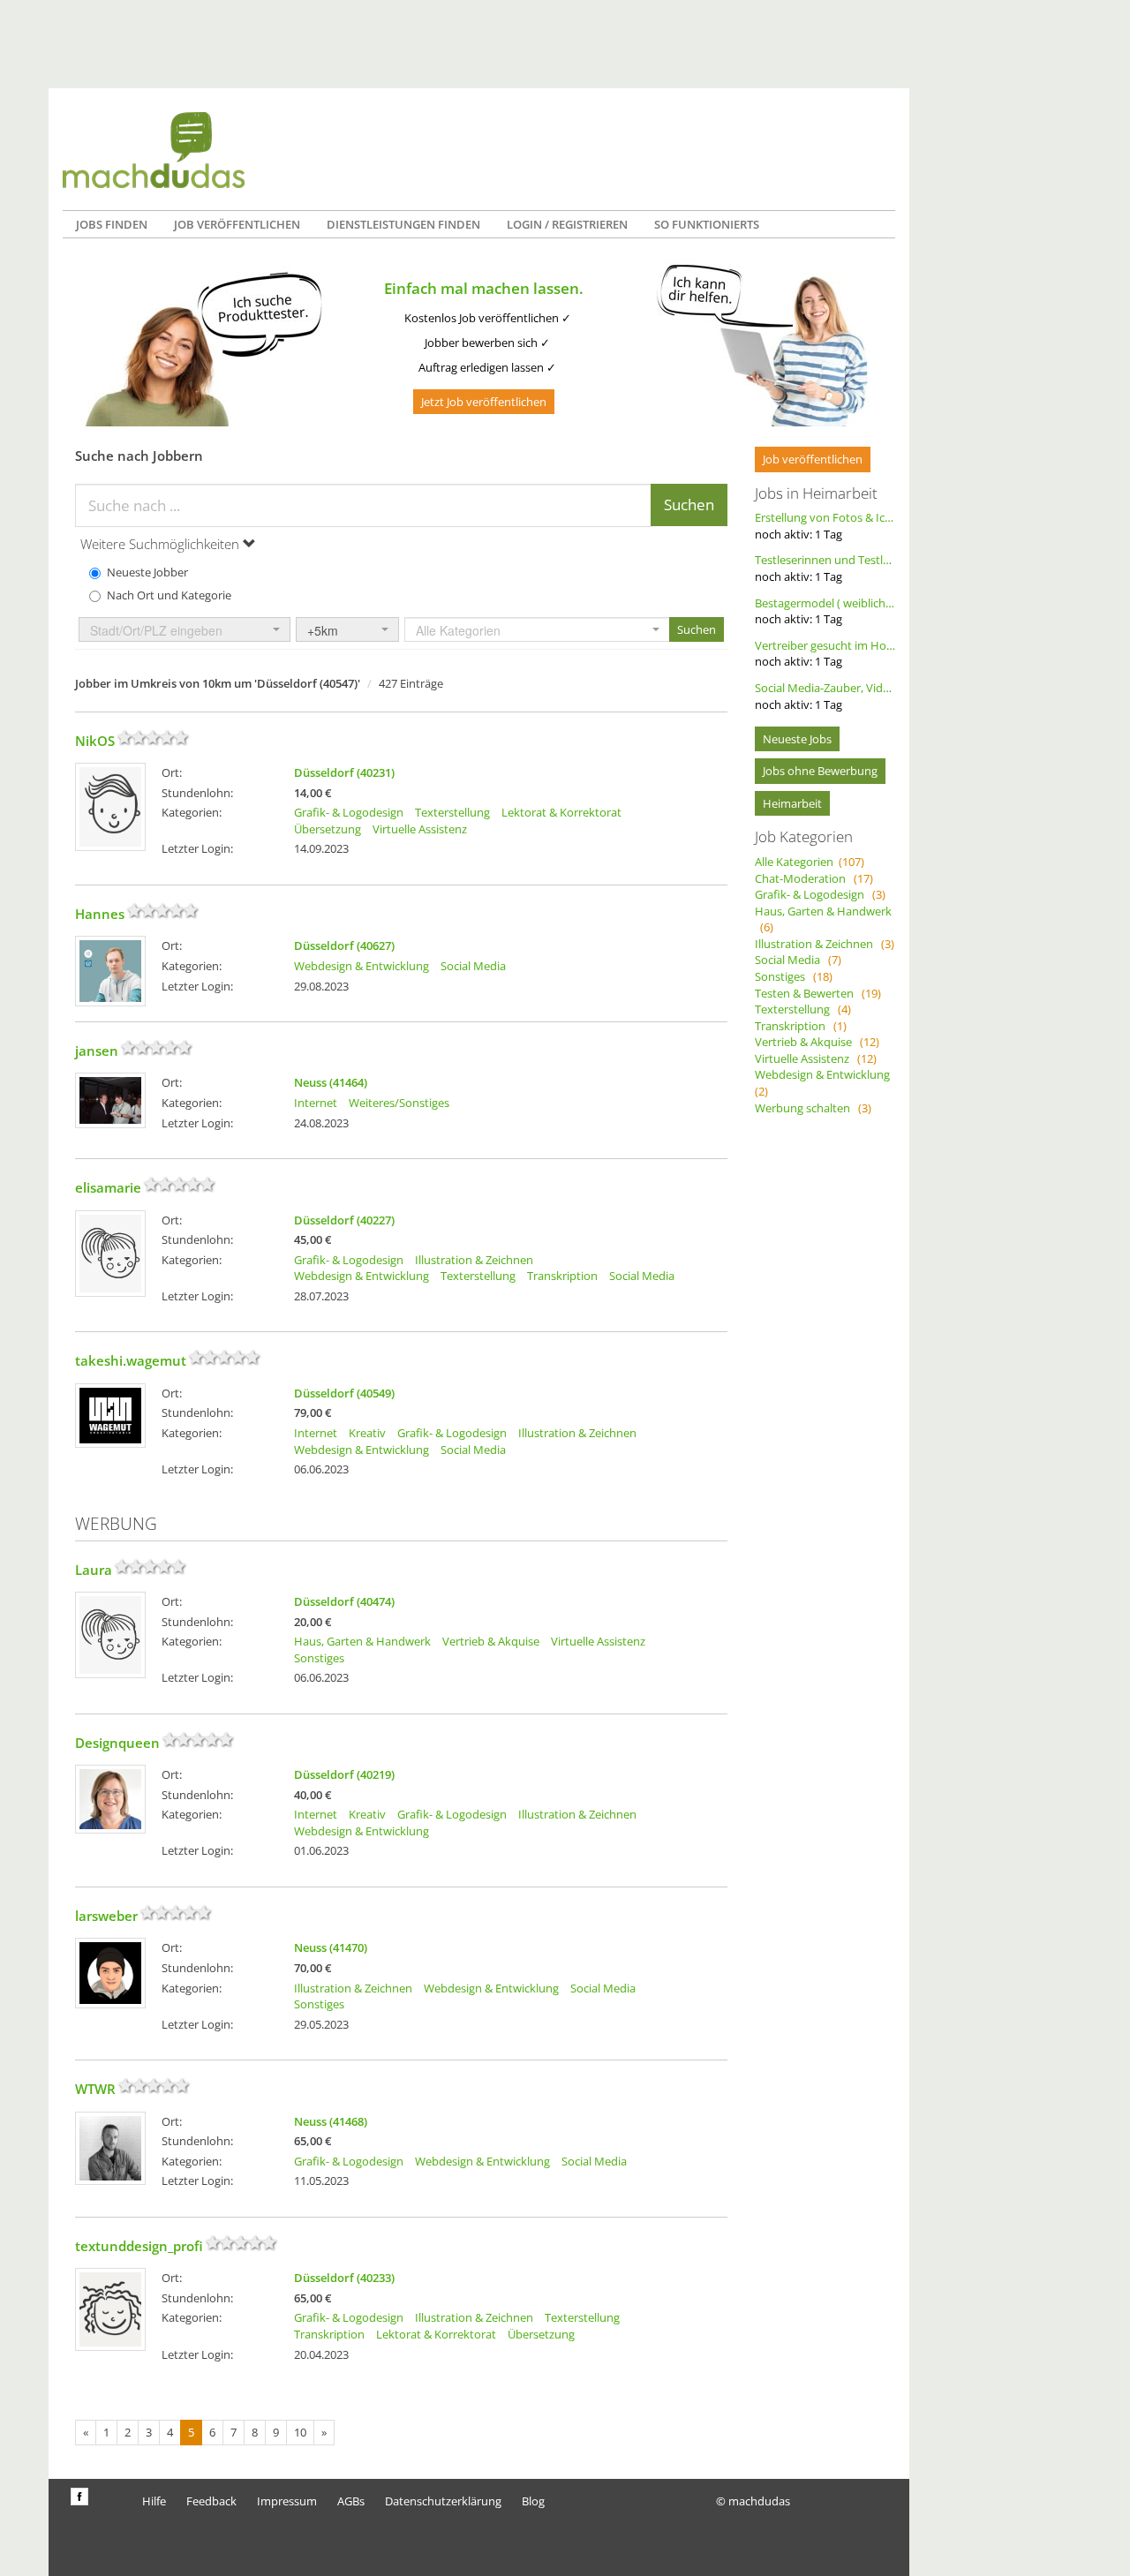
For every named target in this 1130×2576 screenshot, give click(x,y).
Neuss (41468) (331, 2121)
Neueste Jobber (147, 572)
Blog (533, 2501)
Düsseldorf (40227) (344, 1220)
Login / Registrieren (567, 224)
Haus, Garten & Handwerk (362, 1641)
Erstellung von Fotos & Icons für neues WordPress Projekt (825, 526)
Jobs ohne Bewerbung (820, 771)
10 (300, 2432)
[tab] (401, 544)
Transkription (562, 1276)
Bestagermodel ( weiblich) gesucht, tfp (825, 611)
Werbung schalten (813, 1108)
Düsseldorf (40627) (344, 945)
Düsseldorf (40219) (344, 1774)
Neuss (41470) (331, 1947)
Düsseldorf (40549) (344, 1393)
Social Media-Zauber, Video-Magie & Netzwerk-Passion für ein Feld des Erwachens (825, 696)
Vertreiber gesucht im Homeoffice (825, 654)
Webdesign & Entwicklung (362, 966)
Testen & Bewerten (818, 993)
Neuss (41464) (331, 1082)
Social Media (473, 966)
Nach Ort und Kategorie (169, 595)
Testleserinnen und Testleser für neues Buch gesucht (825, 568)
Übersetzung (328, 829)
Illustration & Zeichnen (474, 1260)
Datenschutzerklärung (443, 2501)
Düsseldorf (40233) (344, 2278)
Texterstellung (452, 812)
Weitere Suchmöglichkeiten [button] (162, 544)
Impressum (287, 2501)
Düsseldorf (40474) (344, 1601)
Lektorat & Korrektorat (561, 812)
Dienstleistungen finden (403, 224)
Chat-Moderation (814, 878)
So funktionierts (707, 224)
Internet (316, 1103)
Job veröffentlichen (237, 224)
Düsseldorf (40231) (344, 772)
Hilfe (154, 2501)
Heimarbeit (792, 803)
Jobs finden (112, 224)
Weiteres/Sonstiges (399, 1103)
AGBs (351, 2501)
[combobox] (185, 629)
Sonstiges (319, 1658)
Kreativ (367, 1433)
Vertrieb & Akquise (491, 1641)
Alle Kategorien (810, 862)
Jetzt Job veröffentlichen (484, 402)
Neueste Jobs (797, 739)
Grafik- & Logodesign (349, 812)
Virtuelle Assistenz (420, 829)
